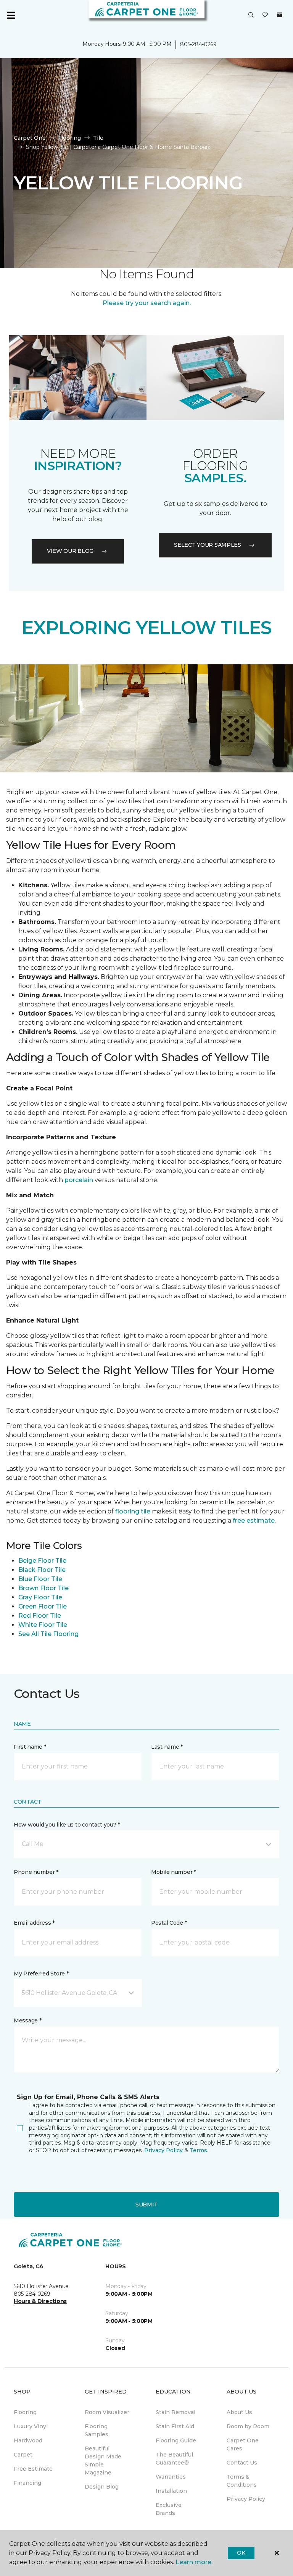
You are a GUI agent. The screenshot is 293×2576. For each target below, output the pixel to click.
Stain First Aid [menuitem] (175, 2426)
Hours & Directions (40, 2301)
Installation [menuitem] (171, 2491)
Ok (241, 2553)
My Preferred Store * (41, 1974)
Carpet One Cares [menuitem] (243, 2444)
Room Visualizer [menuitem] (107, 2412)
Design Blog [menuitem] (102, 2487)
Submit (146, 2205)
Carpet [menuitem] (23, 2455)
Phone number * (36, 1872)
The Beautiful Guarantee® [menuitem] (174, 2459)
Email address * (34, 1923)
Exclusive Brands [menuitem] (169, 2509)
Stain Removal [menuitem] (175, 2412)
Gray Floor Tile (40, 1597)
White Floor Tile (43, 1625)
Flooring (69, 138)
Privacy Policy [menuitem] (246, 2499)
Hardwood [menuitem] (28, 2440)
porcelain (80, 1180)
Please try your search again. (147, 303)
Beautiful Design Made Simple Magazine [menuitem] (103, 2461)
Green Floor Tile (43, 1606)
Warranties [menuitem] (171, 2477)
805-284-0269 (198, 44)
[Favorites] (265, 15)
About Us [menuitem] (239, 2412)
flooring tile (133, 1511)
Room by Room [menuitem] (248, 2426)
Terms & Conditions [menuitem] (242, 2481)
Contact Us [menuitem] (242, 2463)
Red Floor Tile (40, 1616)
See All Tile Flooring (48, 1634)
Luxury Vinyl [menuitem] (31, 2426)
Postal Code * (169, 1923)
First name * (30, 1747)
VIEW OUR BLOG (70, 551)
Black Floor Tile (42, 1570)
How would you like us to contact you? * (67, 1825)
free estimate (254, 1521)
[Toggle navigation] (11, 15)
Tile (98, 138)
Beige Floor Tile (42, 1561)
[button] (251, 15)
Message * (27, 2020)
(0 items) (280, 15)
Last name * (167, 1747)
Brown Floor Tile (43, 1588)
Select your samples (208, 545)
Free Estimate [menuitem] (33, 2469)
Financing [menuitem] (27, 2483)
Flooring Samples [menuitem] (97, 2430)
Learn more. (194, 2562)
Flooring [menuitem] (25, 2412)
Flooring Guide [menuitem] (176, 2440)
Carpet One (30, 138)
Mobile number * (174, 1872)
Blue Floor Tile (40, 1579)
